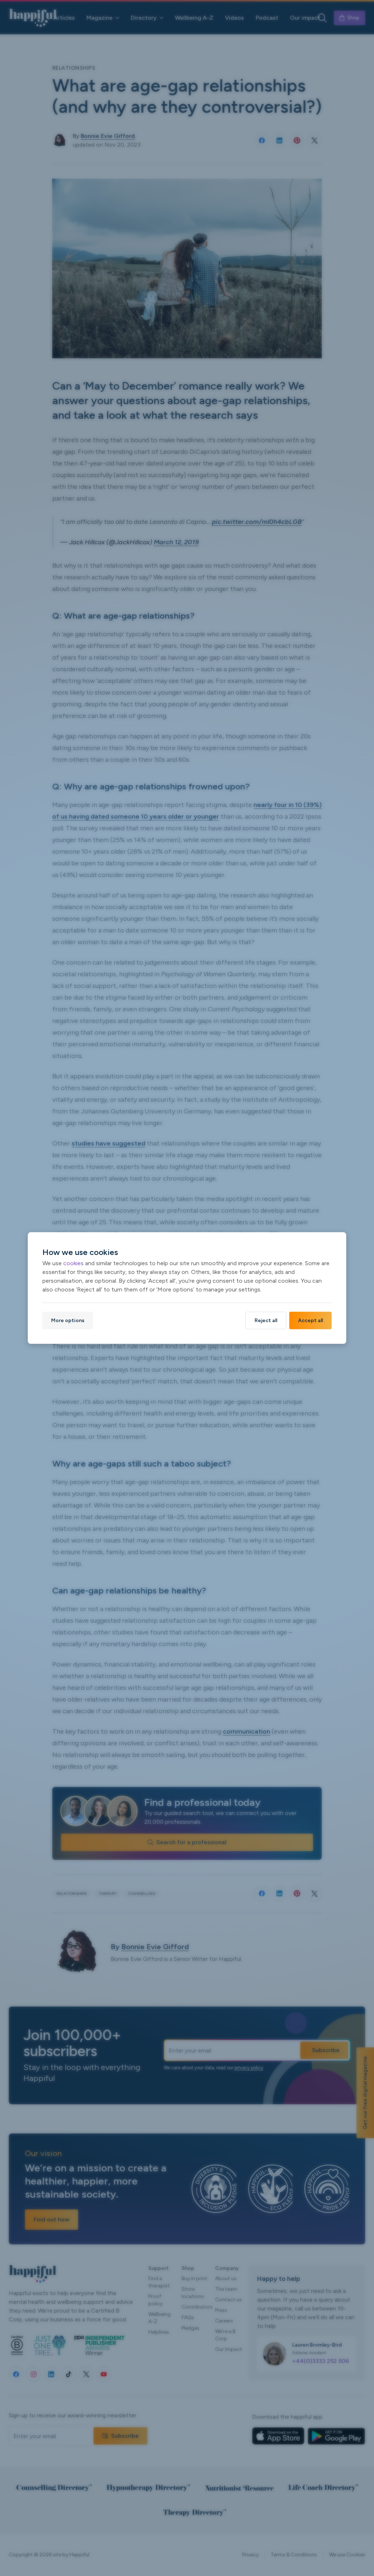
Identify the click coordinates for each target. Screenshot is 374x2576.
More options (68, 1320)
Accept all (310, 1320)
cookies (73, 1263)
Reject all (266, 1320)
